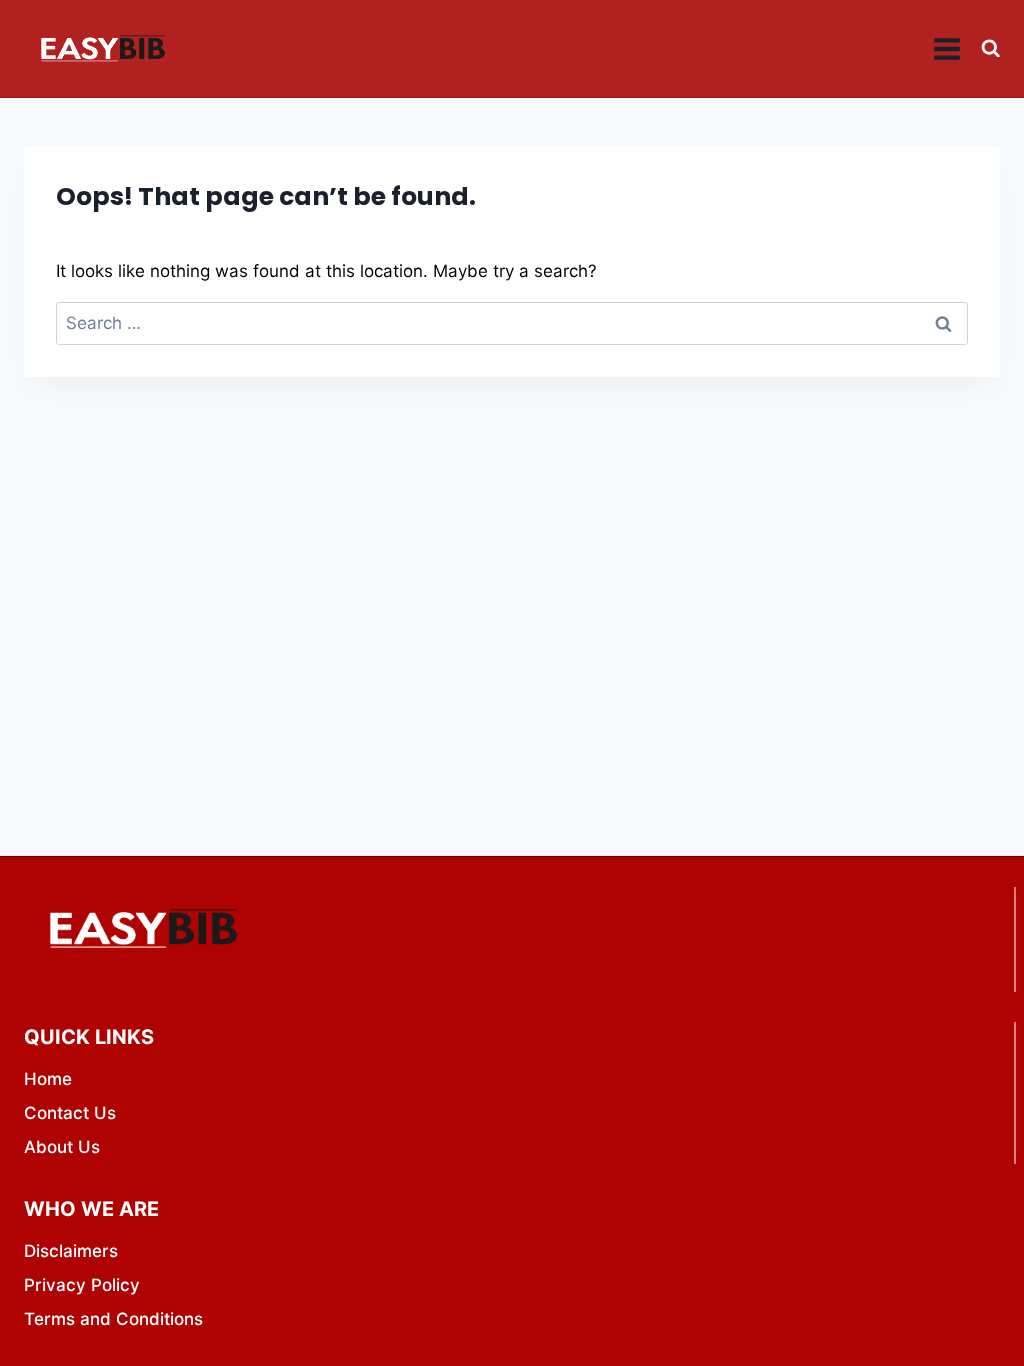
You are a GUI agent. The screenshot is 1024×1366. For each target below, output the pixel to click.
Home (48, 1079)
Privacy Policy (82, 1285)
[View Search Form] (990, 48)
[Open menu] (947, 48)
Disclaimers (71, 1251)
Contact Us (70, 1113)
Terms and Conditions (113, 1319)
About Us (62, 1147)
